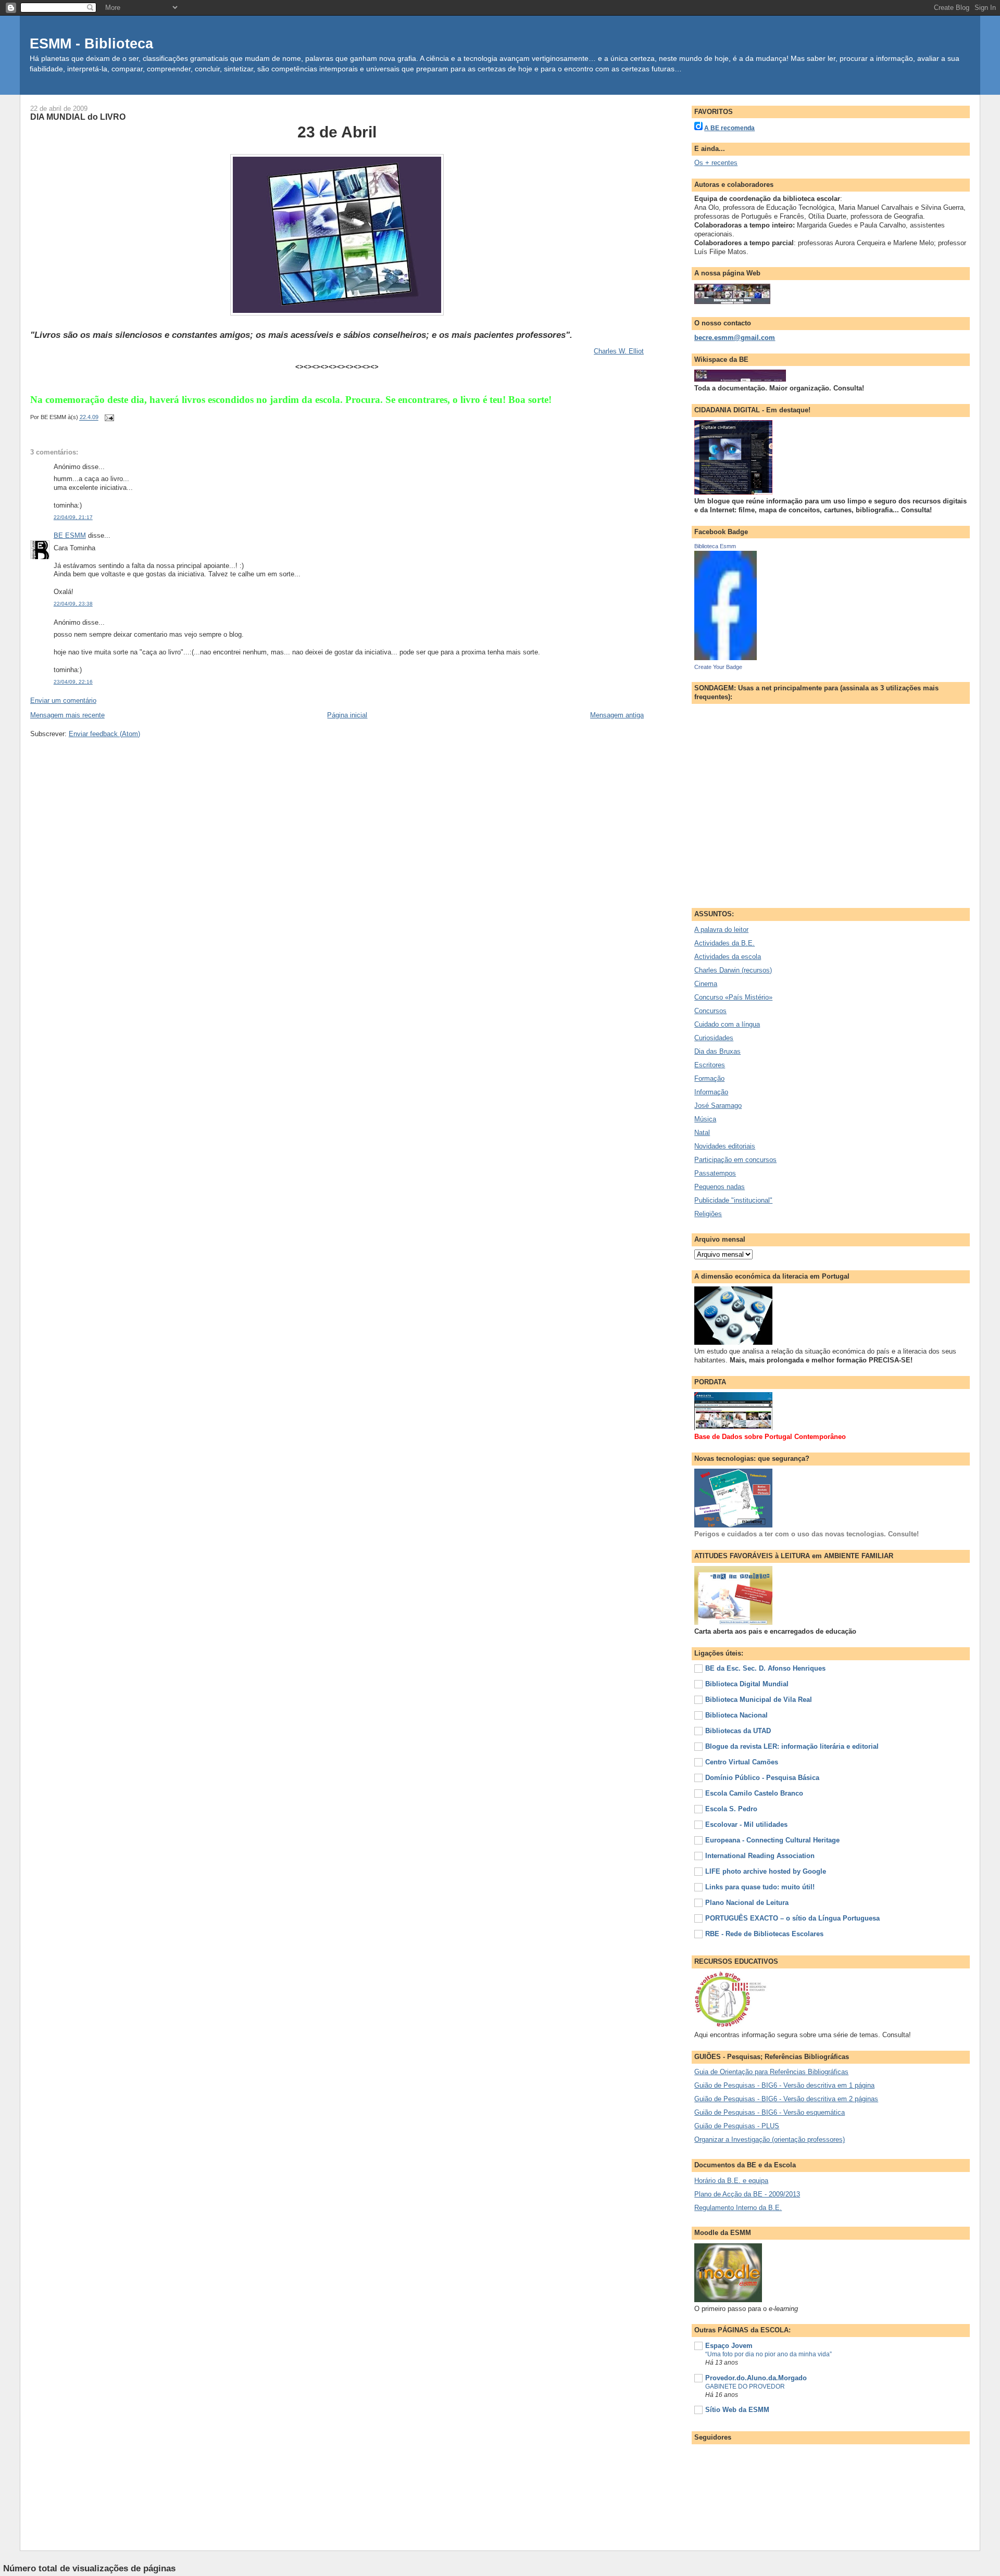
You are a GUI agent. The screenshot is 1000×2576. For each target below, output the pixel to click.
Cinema (706, 984)
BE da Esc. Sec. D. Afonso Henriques (765, 1668)
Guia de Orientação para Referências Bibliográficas (771, 2072)
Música (705, 1119)
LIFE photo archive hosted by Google (766, 1871)
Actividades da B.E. (724, 943)
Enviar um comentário (63, 700)
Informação (711, 1092)
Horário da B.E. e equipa (731, 2181)
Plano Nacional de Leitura (747, 1903)
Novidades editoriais (725, 1146)
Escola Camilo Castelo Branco (754, 1793)
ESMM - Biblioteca (91, 43)
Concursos (710, 1011)
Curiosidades (714, 1038)
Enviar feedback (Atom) (104, 734)
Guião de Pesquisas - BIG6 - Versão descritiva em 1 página (784, 2085)
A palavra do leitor (721, 930)
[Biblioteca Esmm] (726, 658)
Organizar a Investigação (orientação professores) (770, 2139)
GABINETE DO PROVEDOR (745, 2386)
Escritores (710, 1065)
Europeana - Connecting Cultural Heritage (772, 1840)
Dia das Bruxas (717, 1051)
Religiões (708, 1214)
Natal (702, 1133)
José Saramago (718, 1106)
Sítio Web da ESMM (737, 2410)
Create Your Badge (718, 667)
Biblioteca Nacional (736, 1715)
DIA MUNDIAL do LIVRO (78, 117)
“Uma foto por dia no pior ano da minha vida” (768, 2354)
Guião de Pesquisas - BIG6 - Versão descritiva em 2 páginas (786, 2099)
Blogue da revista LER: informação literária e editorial (792, 1746)
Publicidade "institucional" (733, 1200)
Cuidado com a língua (727, 1024)
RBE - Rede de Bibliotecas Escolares (764, 1934)
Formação (709, 1078)
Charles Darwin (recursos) (733, 970)
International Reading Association (760, 1856)
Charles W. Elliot (619, 351)
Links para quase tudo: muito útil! (760, 1887)
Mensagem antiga (617, 715)
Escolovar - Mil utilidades (746, 1824)
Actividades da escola (728, 957)
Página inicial (347, 715)
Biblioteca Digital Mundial (747, 1684)
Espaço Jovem (729, 2346)
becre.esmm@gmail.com (735, 338)
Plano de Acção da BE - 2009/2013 (747, 2194)
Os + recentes (716, 163)
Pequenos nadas (720, 1187)
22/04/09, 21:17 (73, 517)
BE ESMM (70, 535)
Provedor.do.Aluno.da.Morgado (756, 2378)
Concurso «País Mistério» (733, 997)
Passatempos (715, 1173)
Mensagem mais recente (67, 715)
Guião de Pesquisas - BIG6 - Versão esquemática (770, 2112)
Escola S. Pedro (731, 1809)
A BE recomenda (729, 128)
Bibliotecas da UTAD (738, 1731)
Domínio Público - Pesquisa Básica (762, 1778)
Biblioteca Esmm (715, 546)
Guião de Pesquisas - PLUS (737, 2126)
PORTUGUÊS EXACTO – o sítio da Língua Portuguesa (792, 1918)
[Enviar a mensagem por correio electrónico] (108, 418)
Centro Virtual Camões (742, 1762)
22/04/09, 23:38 (73, 604)
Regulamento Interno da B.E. (738, 2208)
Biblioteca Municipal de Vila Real (759, 1700)
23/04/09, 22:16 (73, 682)
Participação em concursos (735, 1160)
